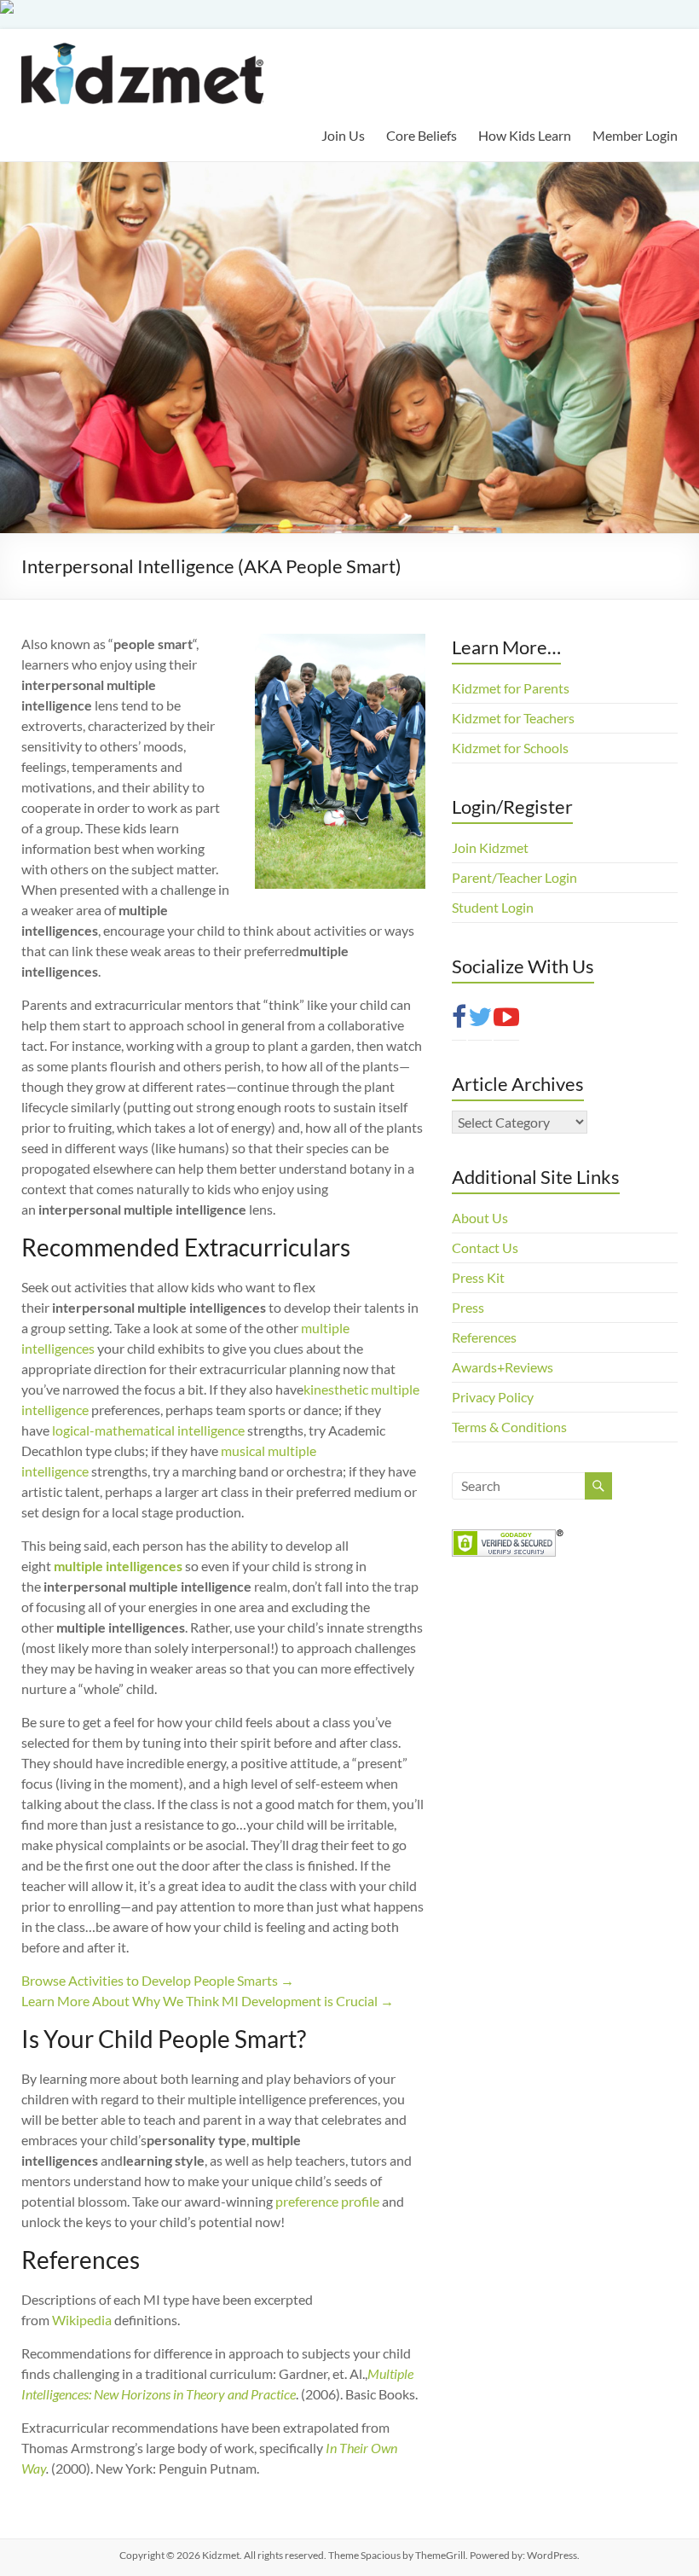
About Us (480, 1218)
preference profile (327, 2201)
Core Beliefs (422, 135)
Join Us (343, 135)
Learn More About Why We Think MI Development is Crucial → (208, 2001)
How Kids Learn (525, 135)
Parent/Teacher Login (514, 877)
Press (468, 1307)
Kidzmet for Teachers (513, 718)
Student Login (493, 907)
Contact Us (485, 1247)
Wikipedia (82, 2320)
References (484, 1337)
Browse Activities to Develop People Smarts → (158, 1980)
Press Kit (478, 1277)
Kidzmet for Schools (510, 748)
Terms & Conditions (509, 1427)
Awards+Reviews (503, 1367)
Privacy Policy (493, 1397)
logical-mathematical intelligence (148, 1430)
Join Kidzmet (490, 847)
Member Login (635, 135)
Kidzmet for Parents (511, 688)
